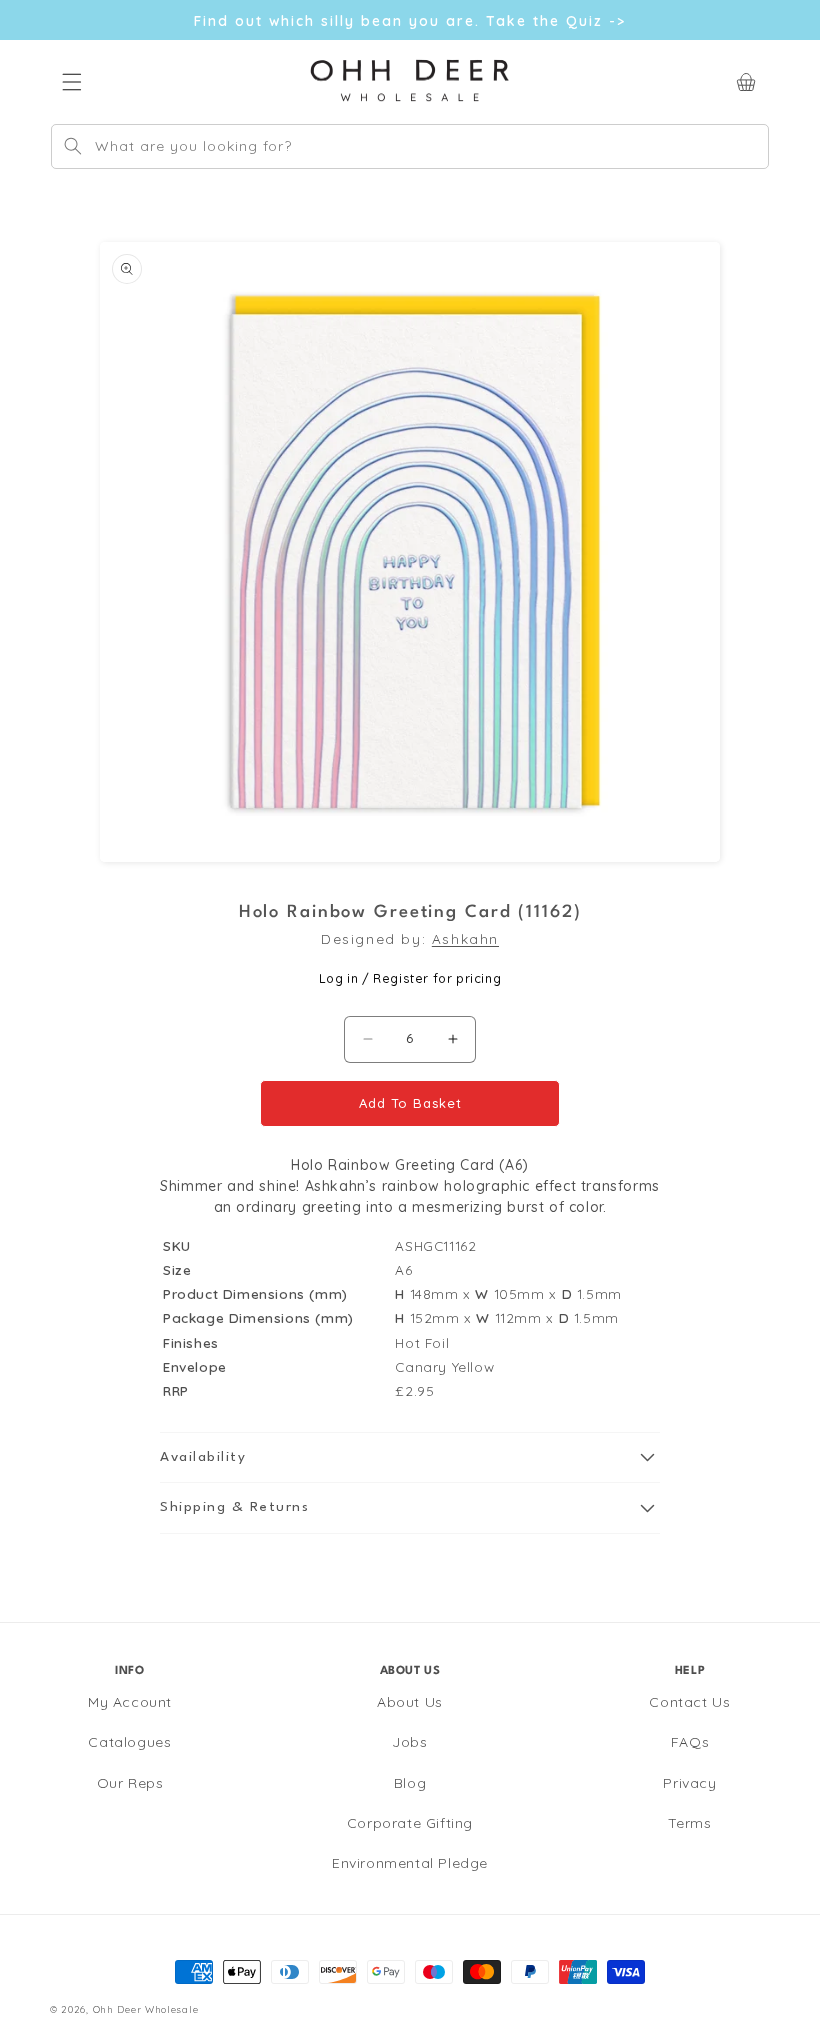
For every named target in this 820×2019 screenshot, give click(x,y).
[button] (410, 1458)
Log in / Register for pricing (410, 978)
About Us (410, 1702)
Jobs (409, 1742)
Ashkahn (465, 938)
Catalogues (129, 1742)
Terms (689, 1823)
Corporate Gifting (410, 1823)
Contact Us (689, 1702)
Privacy (689, 1783)
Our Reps (130, 1783)
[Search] (73, 146)
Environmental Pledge (410, 1863)
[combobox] (410, 146)
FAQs (690, 1742)
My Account (130, 1702)
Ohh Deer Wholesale (146, 2009)
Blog (410, 1783)
